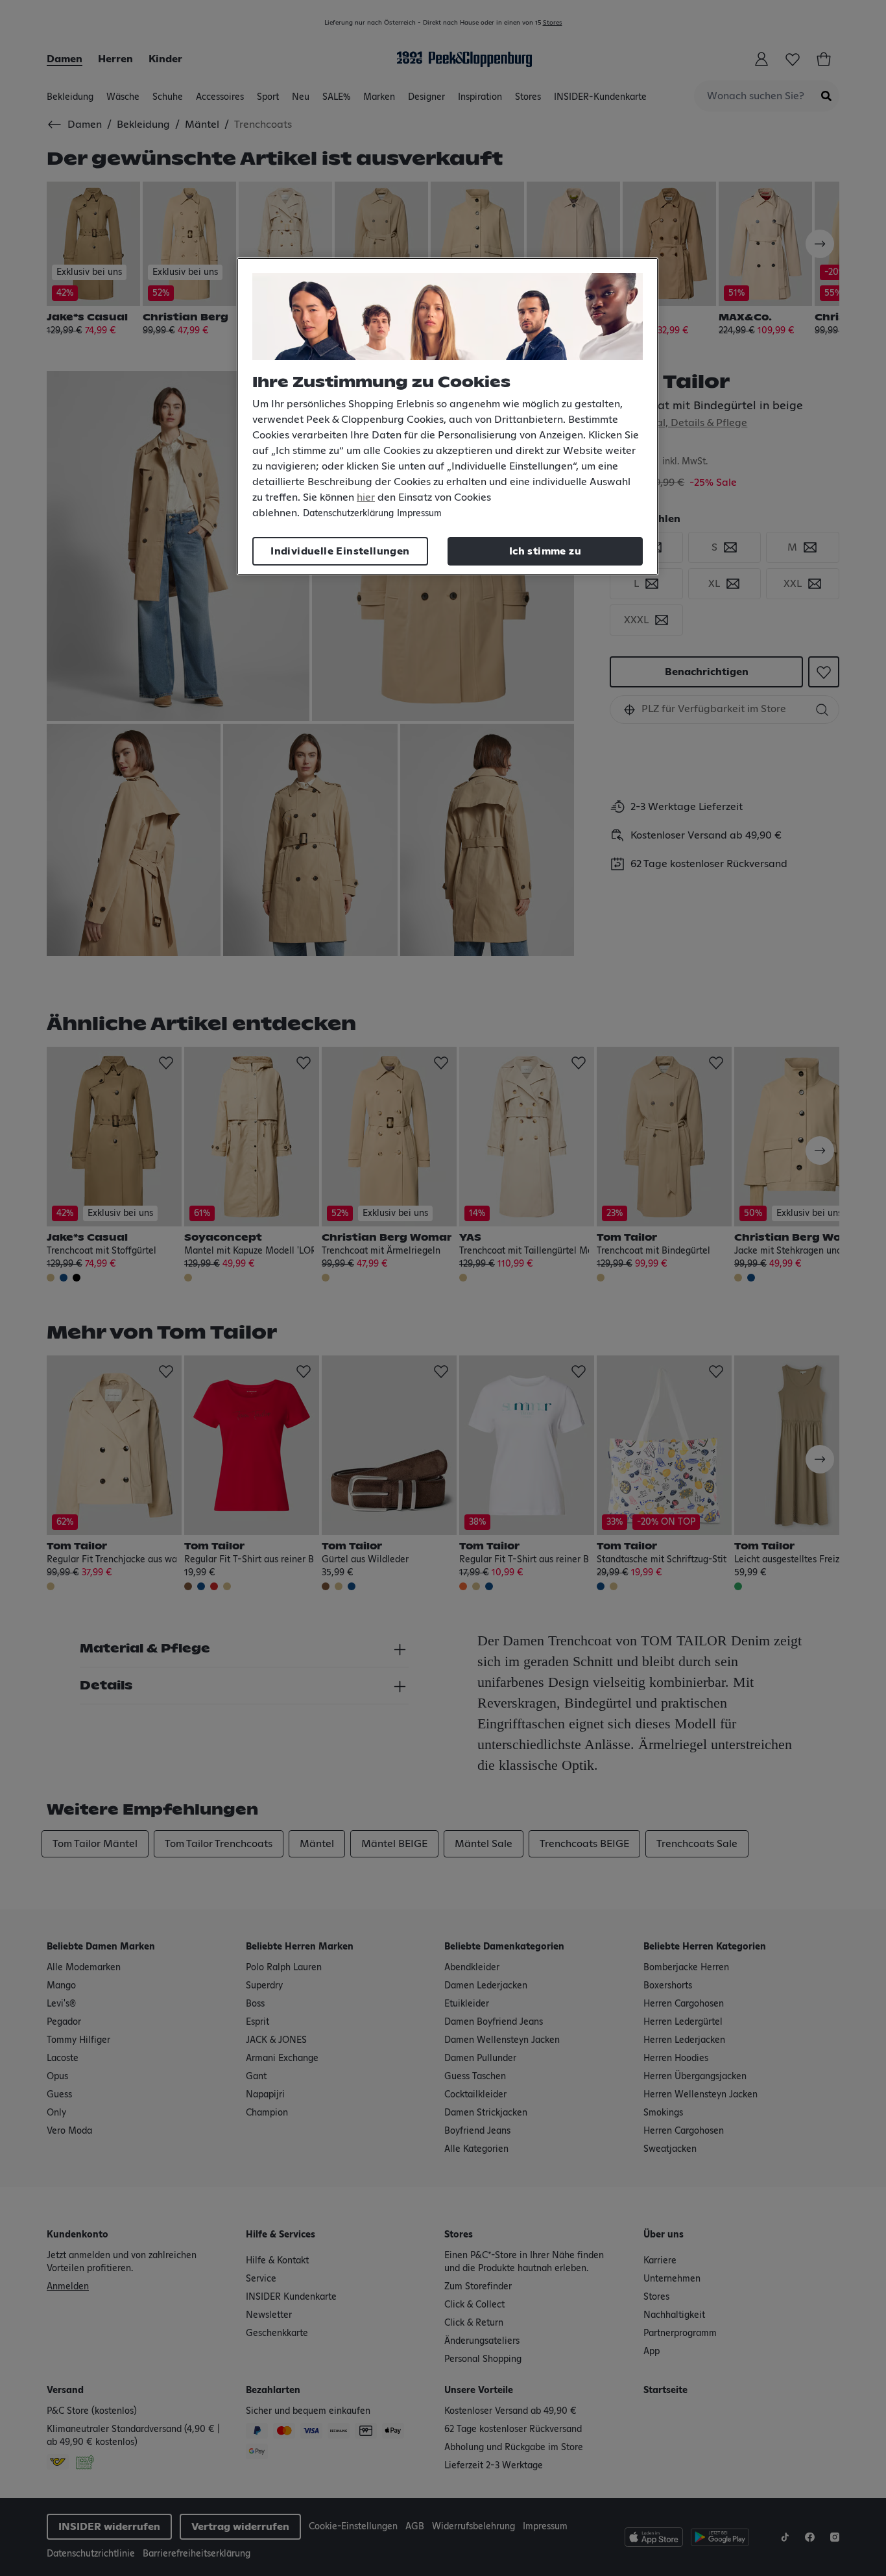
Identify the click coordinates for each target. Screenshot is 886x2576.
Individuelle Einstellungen (340, 551)
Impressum (419, 514)
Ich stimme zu (545, 551)
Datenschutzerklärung (348, 514)
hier (366, 497)
